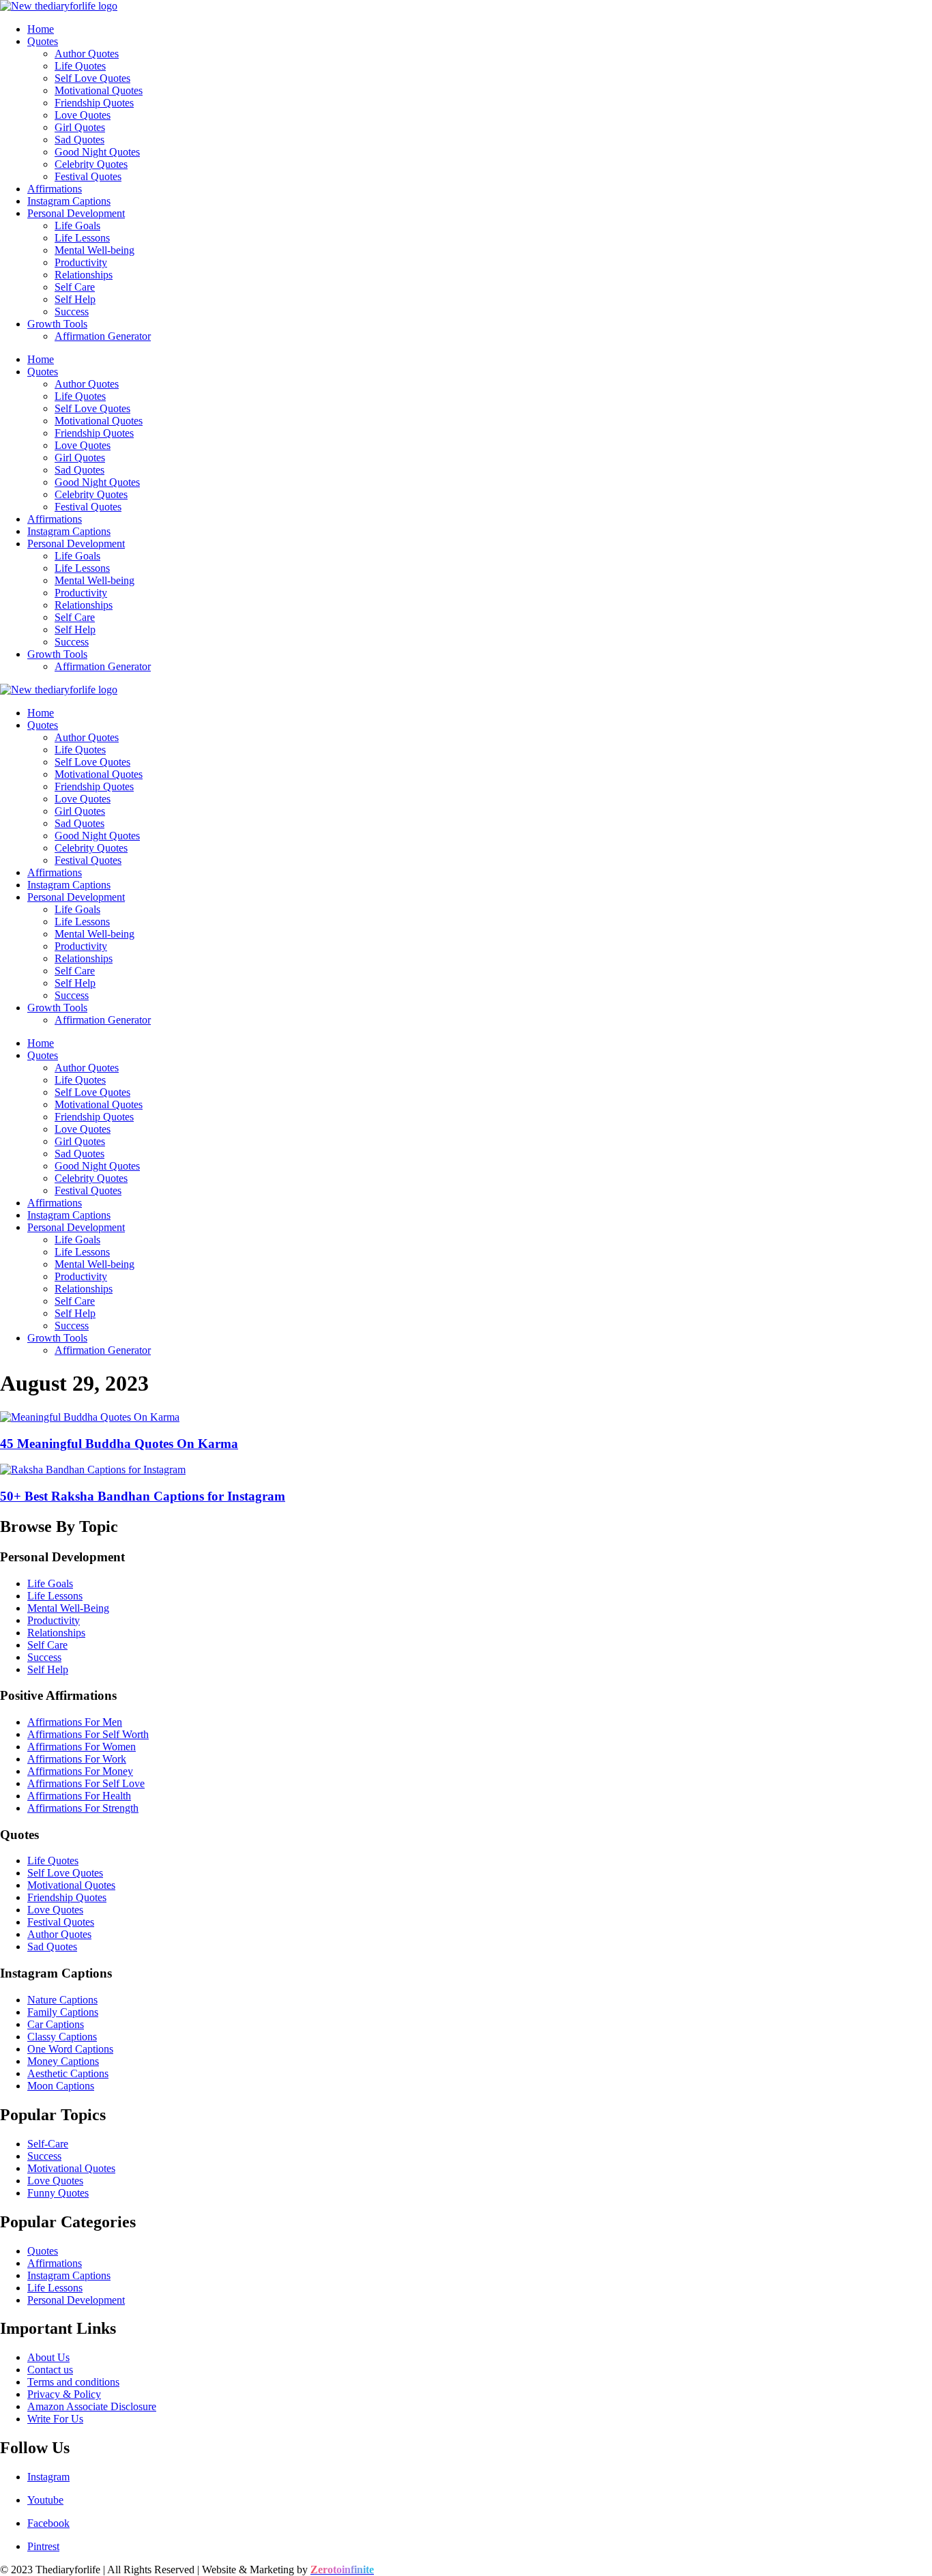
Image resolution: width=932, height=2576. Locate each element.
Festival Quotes (88, 176)
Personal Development (76, 213)
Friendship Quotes (94, 103)
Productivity (81, 262)
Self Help (75, 299)
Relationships (84, 275)
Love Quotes (83, 115)
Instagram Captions (69, 201)
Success (72, 312)
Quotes (43, 41)
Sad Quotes (79, 140)
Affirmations (55, 189)
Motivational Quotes (99, 90)
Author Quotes (87, 54)
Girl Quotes (80, 127)
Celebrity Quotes (91, 164)
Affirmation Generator (103, 336)
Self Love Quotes (92, 78)
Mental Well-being (94, 250)
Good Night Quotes (97, 152)
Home (41, 29)
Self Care (75, 287)
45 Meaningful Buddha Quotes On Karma (119, 1444)
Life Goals (77, 226)
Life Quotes (80, 66)
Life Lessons (82, 238)
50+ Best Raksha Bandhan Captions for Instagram (143, 1496)
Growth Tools (57, 324)
